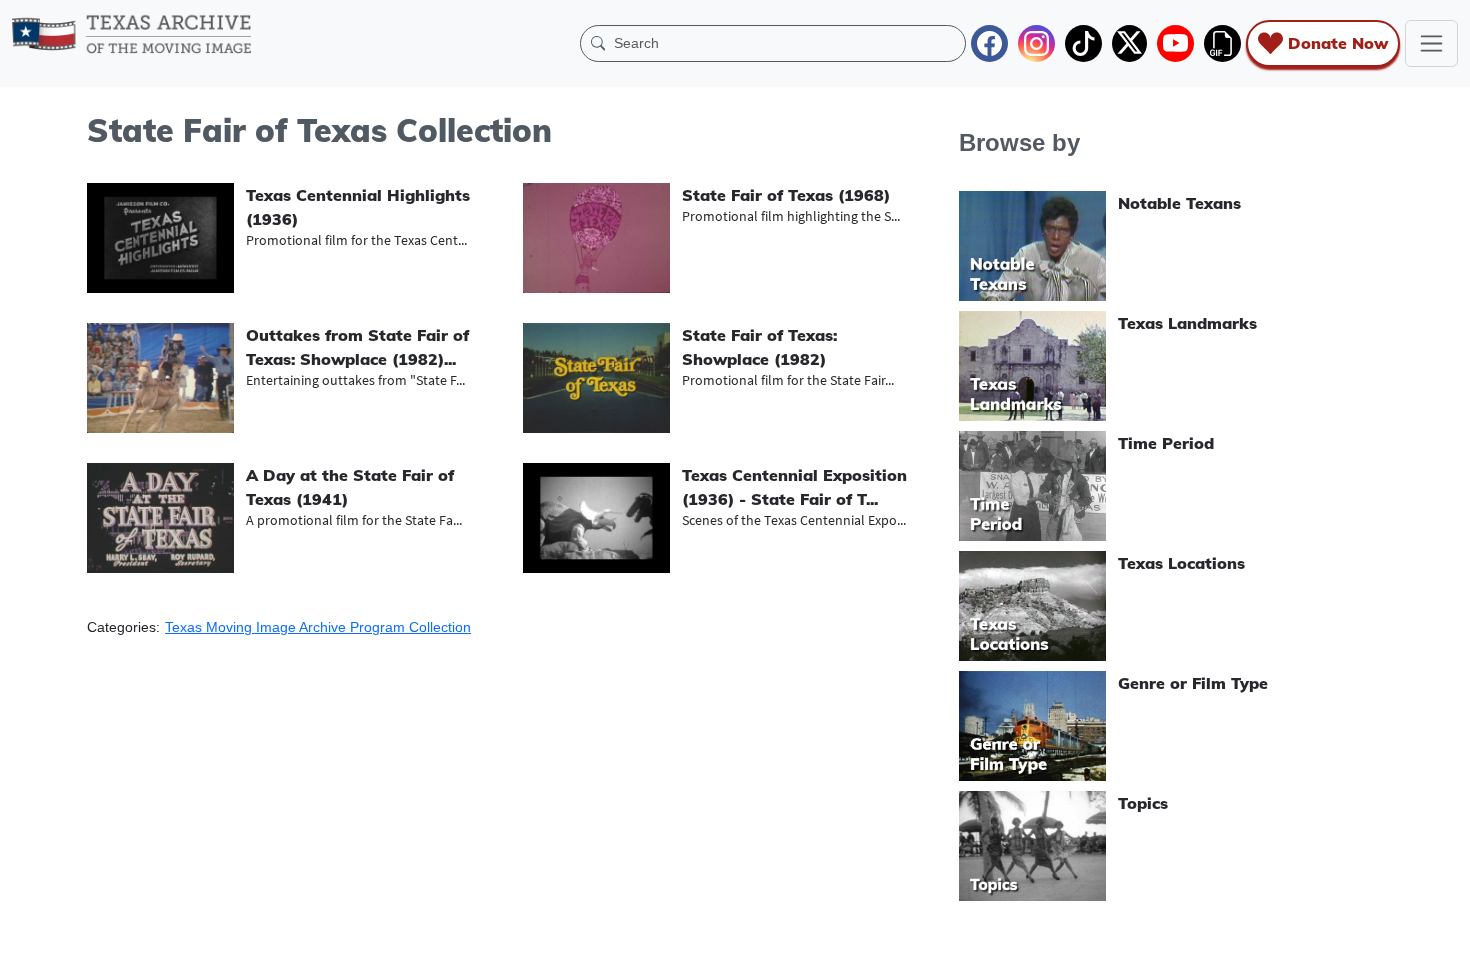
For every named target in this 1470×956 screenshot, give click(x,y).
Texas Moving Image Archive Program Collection (318, 627)
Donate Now (1338, 43)
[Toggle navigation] (1431, 43)
